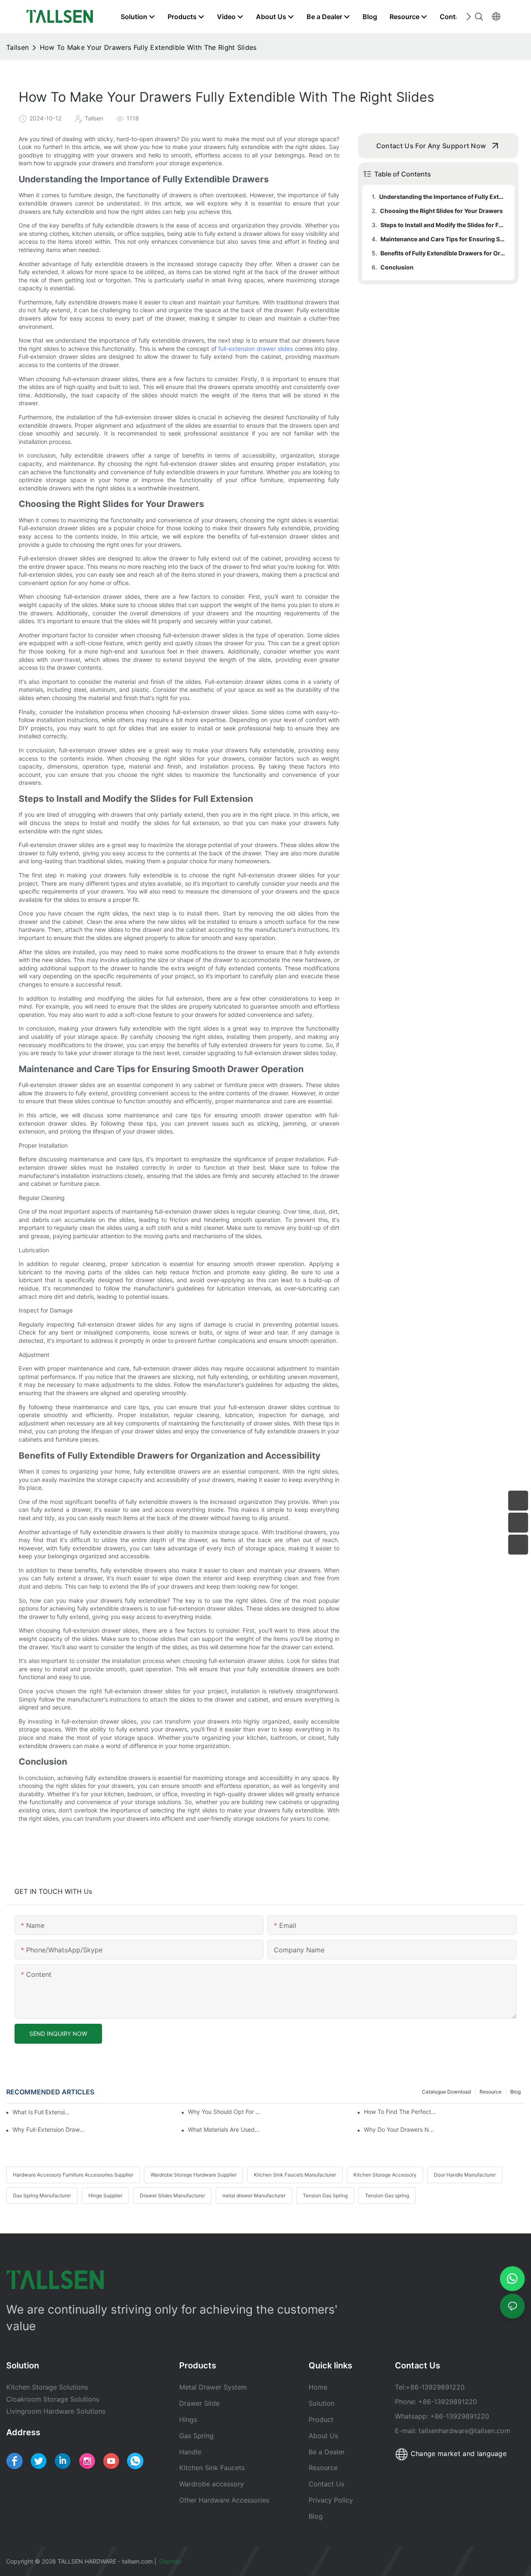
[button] (469, 17)
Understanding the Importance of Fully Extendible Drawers (443, 197)
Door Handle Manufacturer (465, 2175)
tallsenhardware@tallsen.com (464, 2431)
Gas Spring (196, 2436)
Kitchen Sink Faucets (212, 2468)
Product (321, 2419)
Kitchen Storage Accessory (385, 2175)
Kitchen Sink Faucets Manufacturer (295, 2175)
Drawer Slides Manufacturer (172, 2195)
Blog (515, 2092)
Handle (190, 2452)
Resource (491, 2092)
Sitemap (171, 2561)
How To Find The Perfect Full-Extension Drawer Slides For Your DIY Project (400, 2112)
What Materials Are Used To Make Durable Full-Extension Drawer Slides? (224, 2129)
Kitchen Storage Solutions (47, 2387)
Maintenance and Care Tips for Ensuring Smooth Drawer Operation (443, 239)
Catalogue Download (446, 2092)
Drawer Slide (199, 2403)
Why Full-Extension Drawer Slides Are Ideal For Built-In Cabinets (49, 2129)
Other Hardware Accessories (224, 2500)
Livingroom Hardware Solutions (56, 2411)
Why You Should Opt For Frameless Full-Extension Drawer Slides (224, 2112)
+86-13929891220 (435, 2387)
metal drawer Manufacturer (254, 2195)
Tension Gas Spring (325, 2195)
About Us (323, 2436)
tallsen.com (137, 2561)
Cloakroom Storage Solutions (53, 2399)
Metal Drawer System (213, 2387)
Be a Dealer (327, 2452)
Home (318, 2387)
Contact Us (326, 2484)
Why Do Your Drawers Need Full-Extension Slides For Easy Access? (400, 2129)
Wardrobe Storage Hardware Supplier (194, 2175)
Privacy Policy (331, 2500)
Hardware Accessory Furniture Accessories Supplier (73, 2175)
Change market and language (457, 2454)
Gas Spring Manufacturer (42, 2195)
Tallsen (17, 47)
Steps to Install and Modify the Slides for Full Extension (443, 225)
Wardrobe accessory (212, 2484)
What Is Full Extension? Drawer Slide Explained (43, 2112)
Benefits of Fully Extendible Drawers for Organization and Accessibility (443, 253)
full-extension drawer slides (256, 349)
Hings (188, 2419)
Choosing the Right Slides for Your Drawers (441, 211)
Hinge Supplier (105, 2195)
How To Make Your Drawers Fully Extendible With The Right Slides (148, 47)
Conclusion (397, 267)
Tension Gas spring (387, 2195)
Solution (322, 2403)
